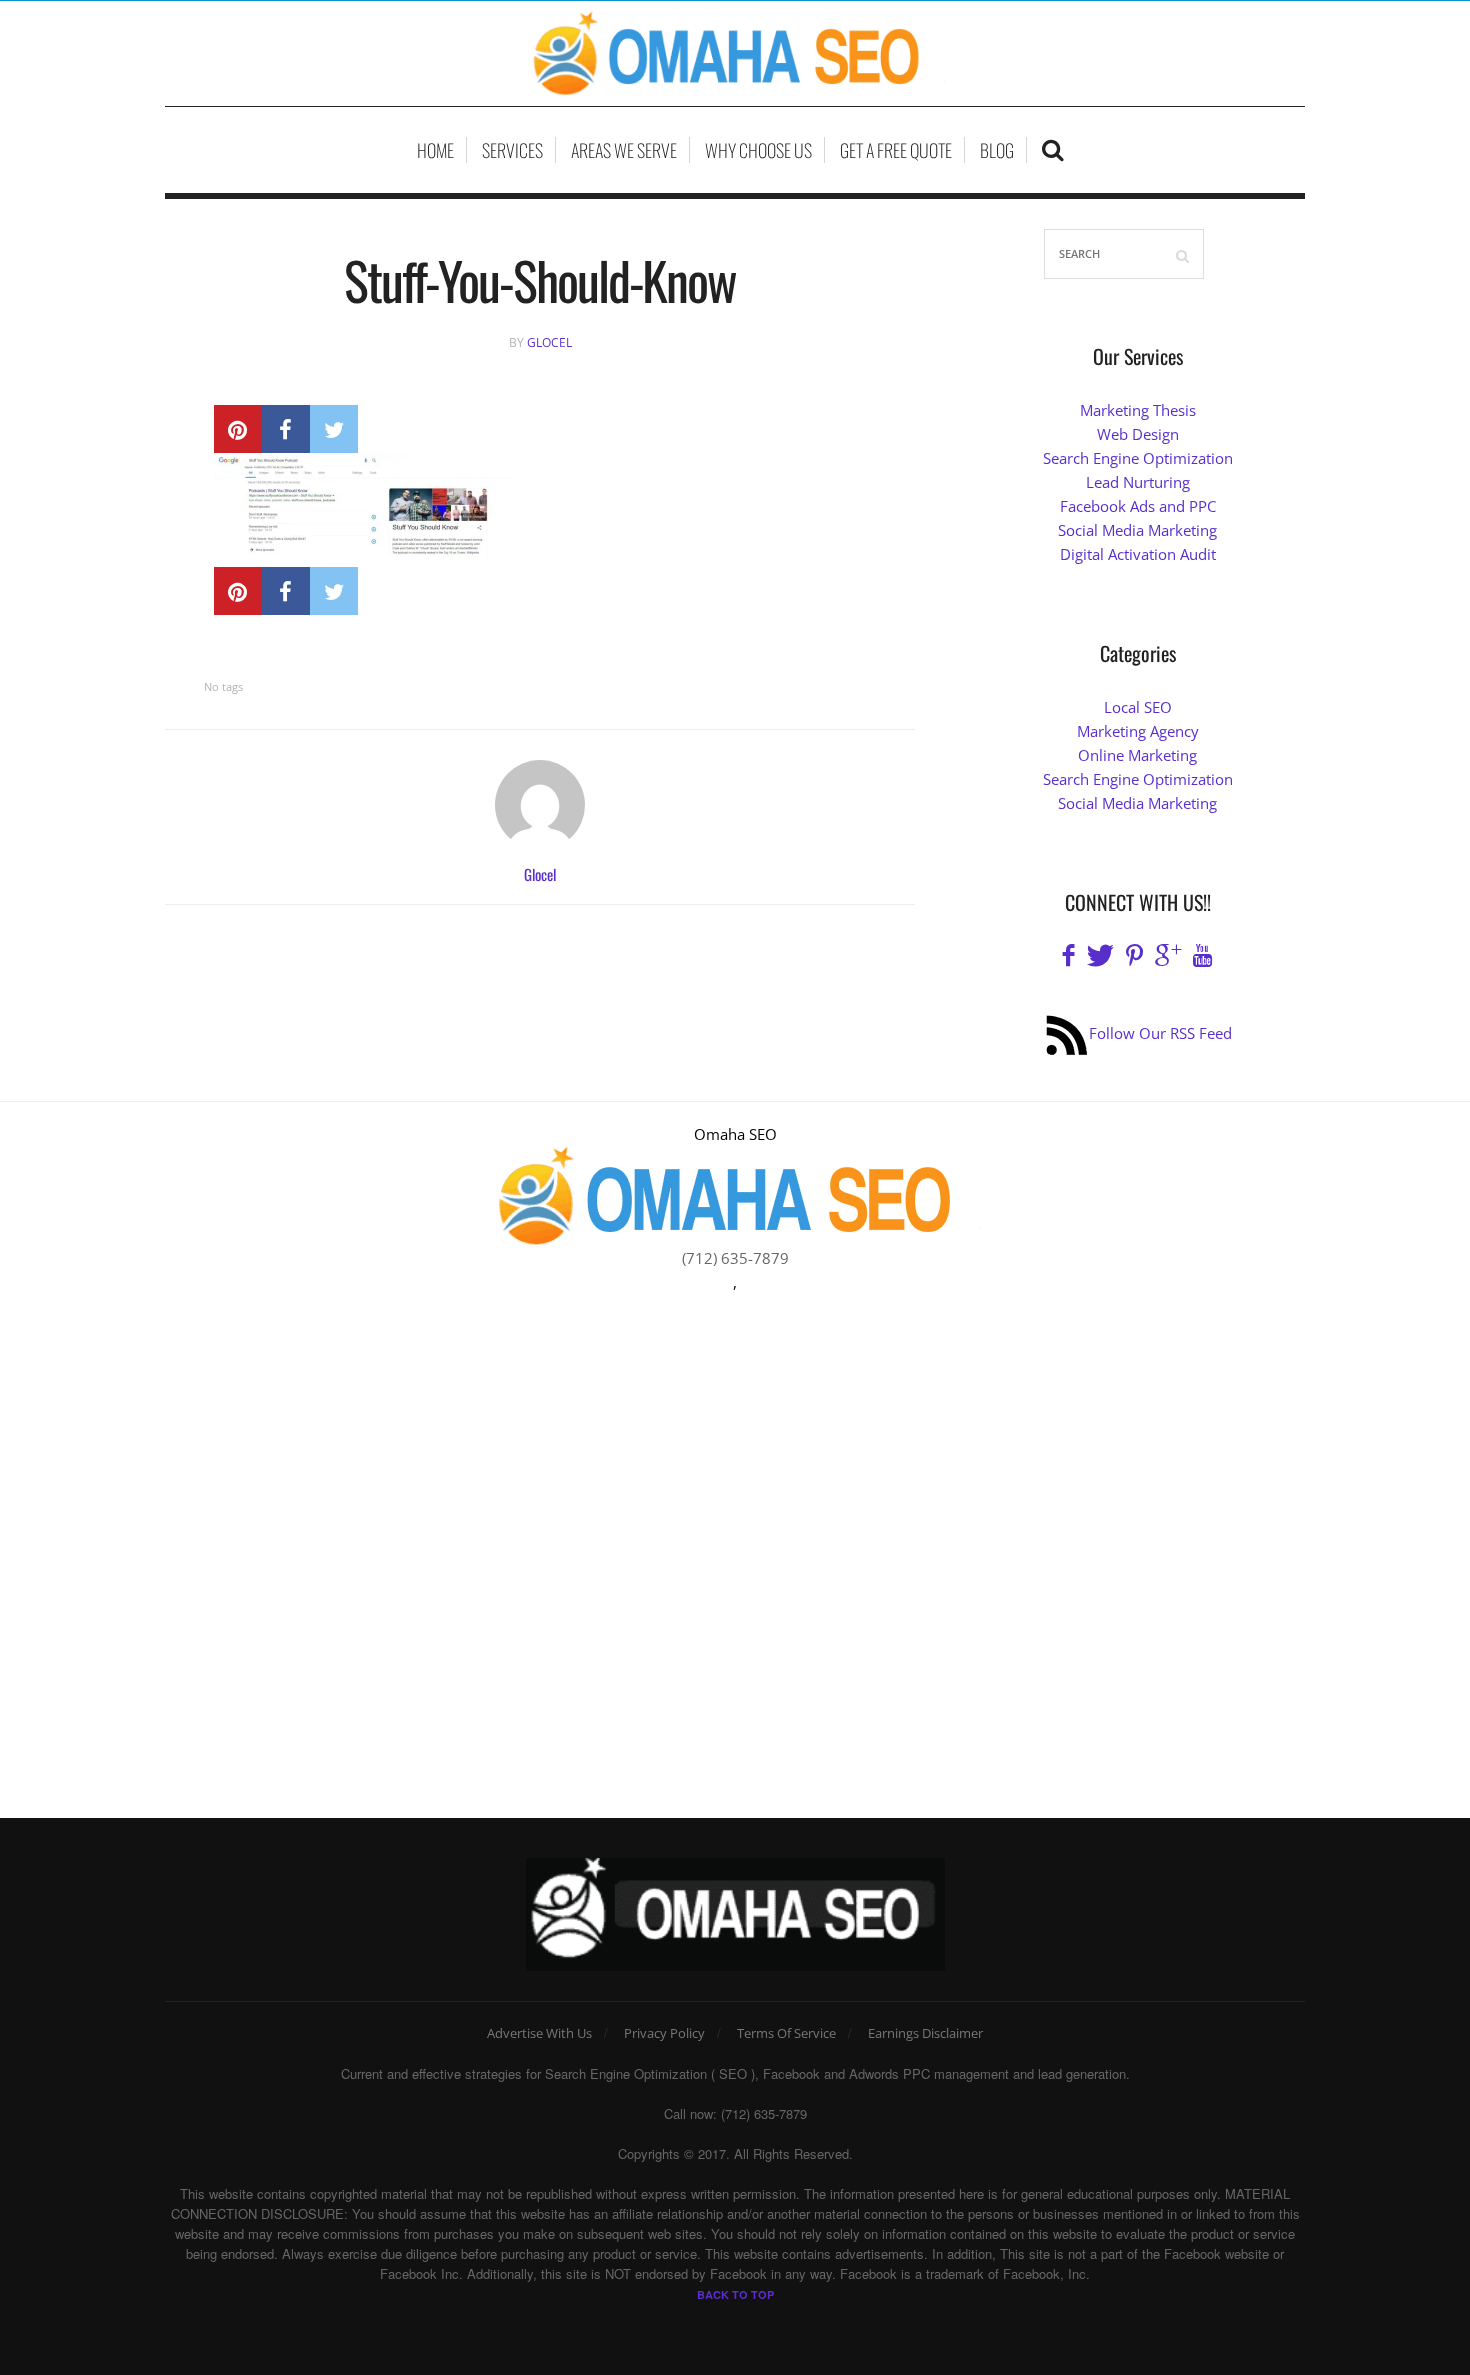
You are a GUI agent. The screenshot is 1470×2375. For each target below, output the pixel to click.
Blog (997, 150)
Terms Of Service (786, 2033)
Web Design (1138, 434)
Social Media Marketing (1137, 530)
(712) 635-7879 (735, 1258)
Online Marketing (1137, 755)
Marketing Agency (1138, 731)
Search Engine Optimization (1138, 458)
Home (435, 150)
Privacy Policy (664, 2033)
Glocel (549, 342)
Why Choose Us (758, 150)
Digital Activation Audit (1138, 554)
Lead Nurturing (1138, 482)
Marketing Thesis (1138, 410)
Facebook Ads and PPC (1138, 506)
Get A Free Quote (896, 150)
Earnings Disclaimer (925, 2033)
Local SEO (1138, 707)
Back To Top (735, 2294)
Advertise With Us (539, 2033)
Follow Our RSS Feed (1160, 1033)
